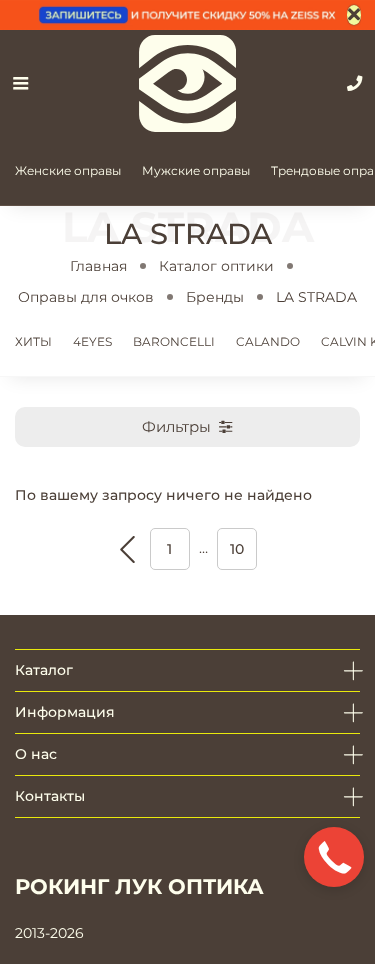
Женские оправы (68, 170)
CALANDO (268, 341)
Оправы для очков (86, 297)
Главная (98, 266)
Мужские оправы (196, 170)
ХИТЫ (33, 341)
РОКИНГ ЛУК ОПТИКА (139, 886)
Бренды (215, 297)
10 (237, 549)
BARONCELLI (174, 341)
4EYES (92, 341)
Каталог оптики (216, 266)
